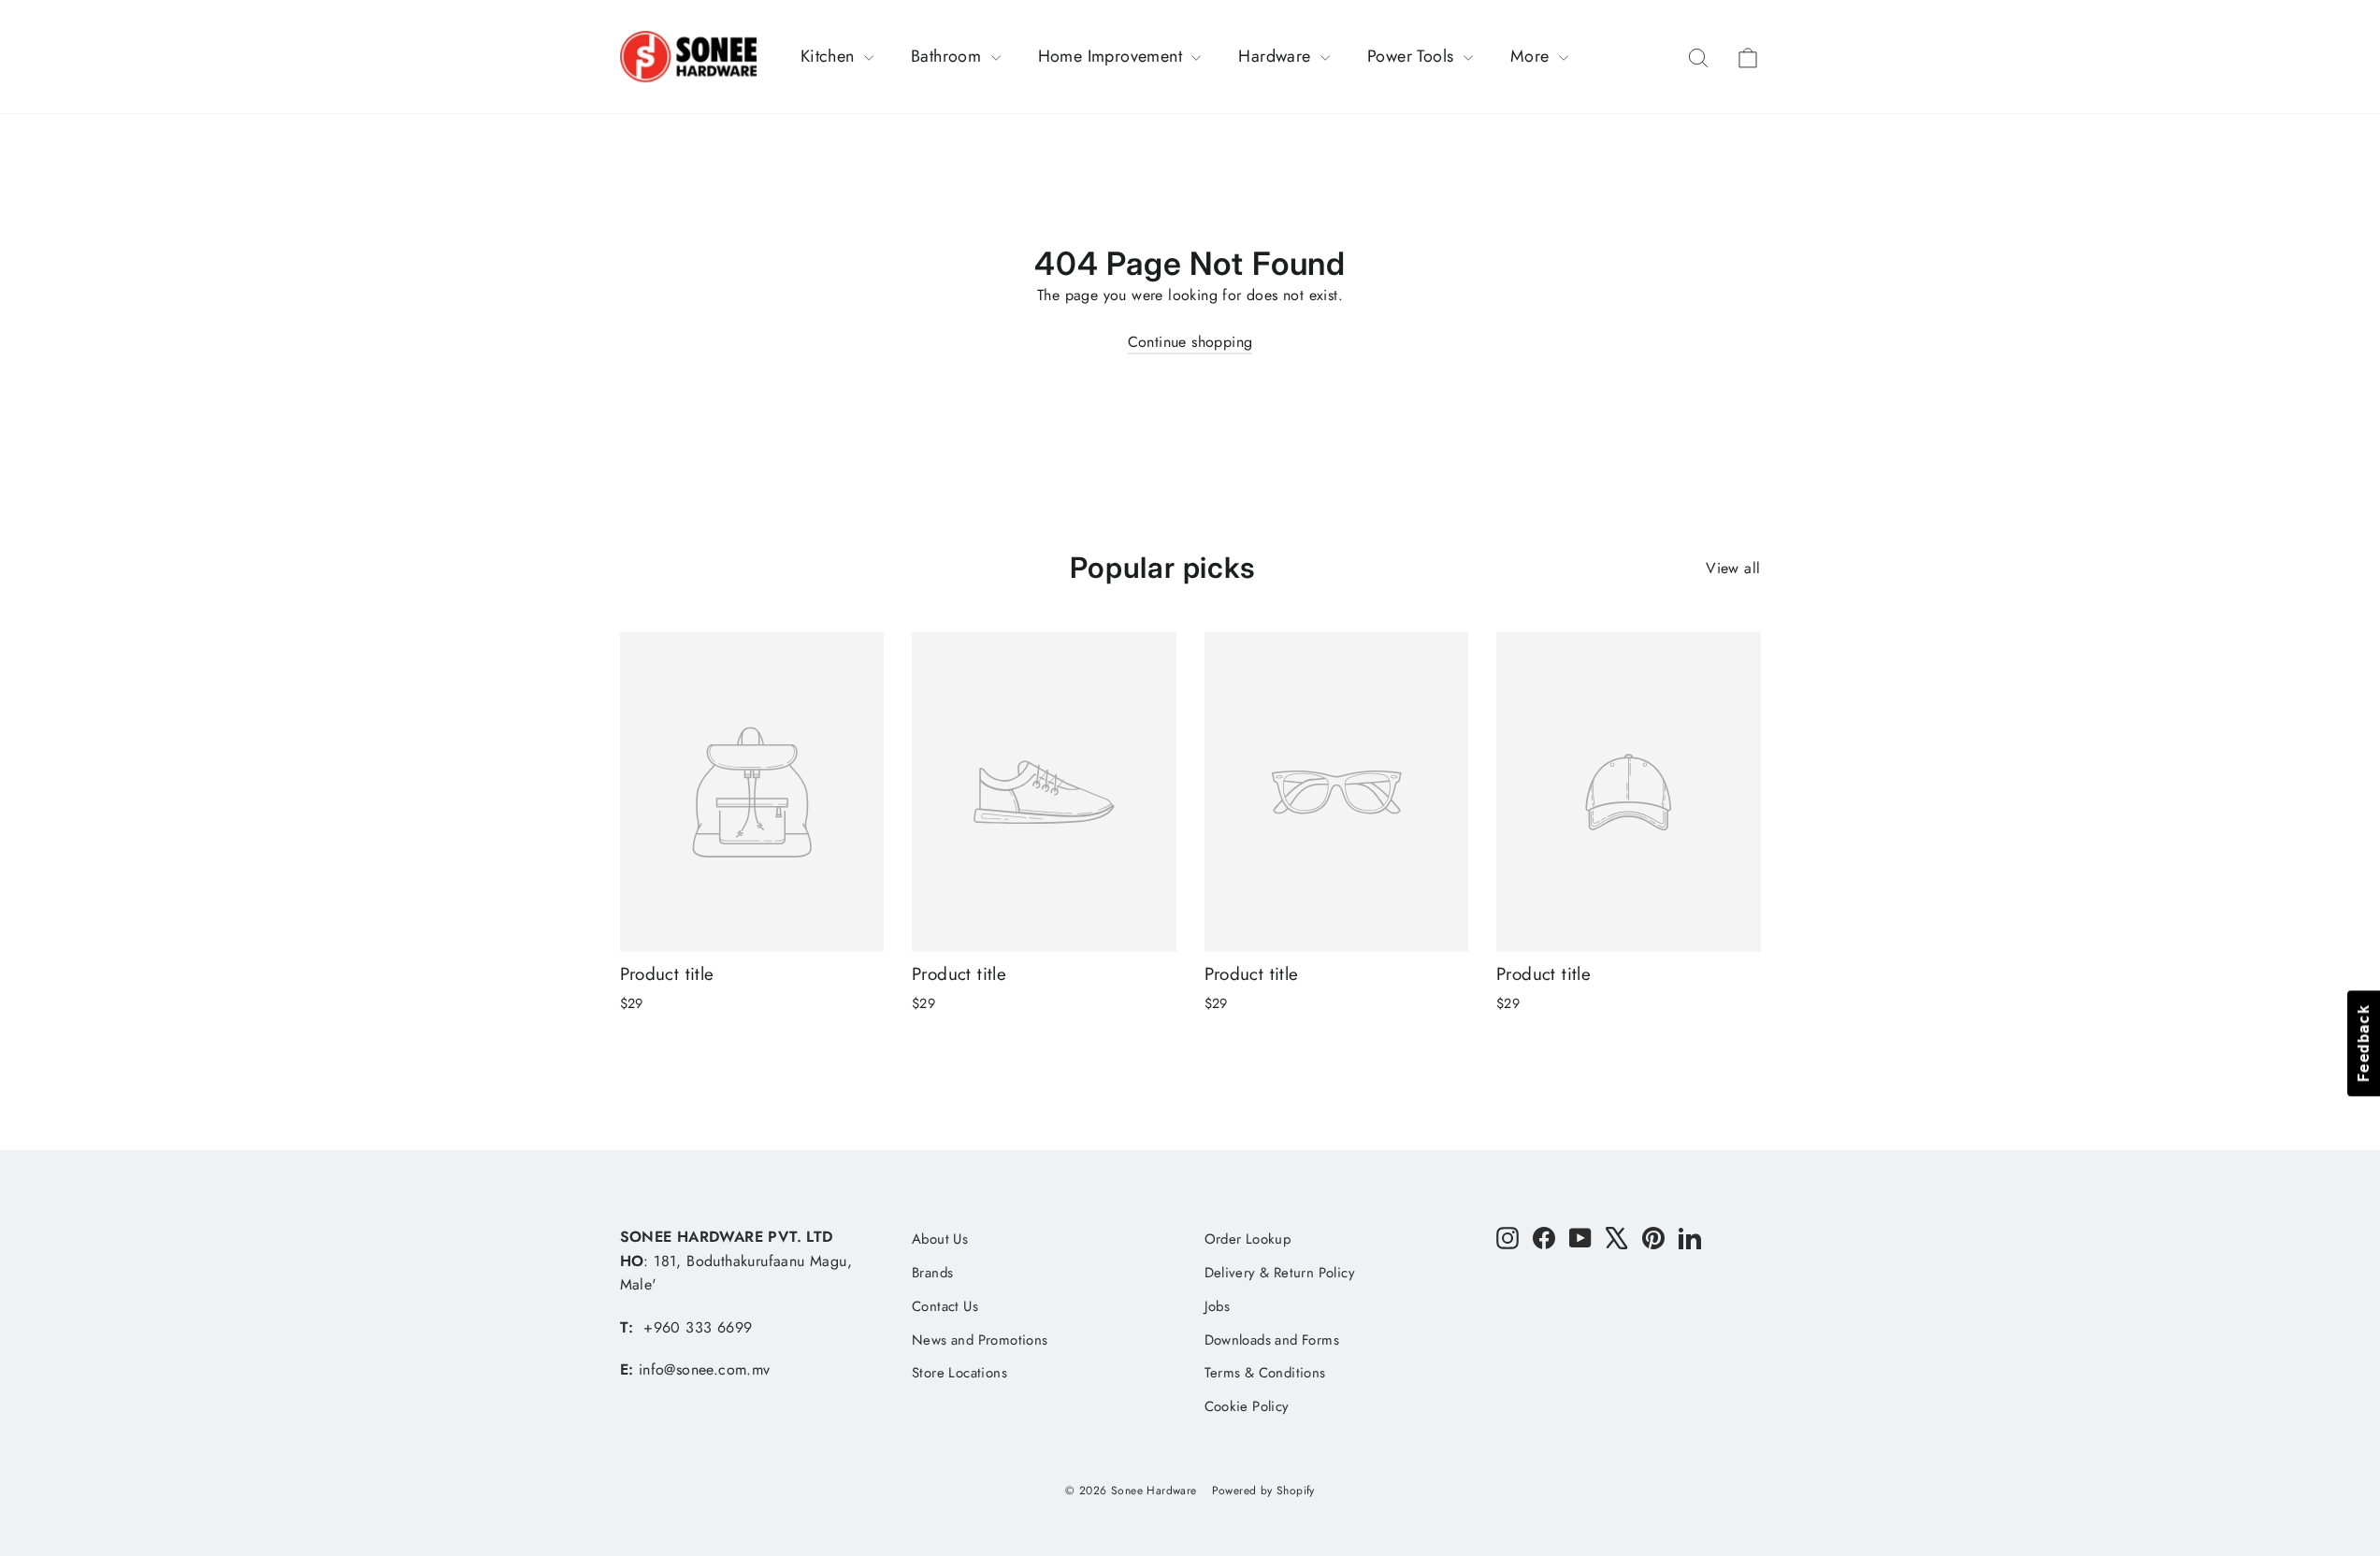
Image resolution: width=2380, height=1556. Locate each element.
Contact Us (945, 1306)
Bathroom (949, 56)
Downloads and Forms (1272, 1340)
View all (1733, 568)
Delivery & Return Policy (1280, 1273)
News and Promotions (980, 1340)
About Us (940, 1239)
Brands (932, 1273)
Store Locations (959, 1373)
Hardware (1277, 56)
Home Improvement (1113, 56)
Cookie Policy (1247, 1406)
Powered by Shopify (1263, 1491)
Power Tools (1413, 56)
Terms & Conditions (1265, 1373)
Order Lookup (1248, 1239)
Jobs (1218, 1306)
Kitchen (830, 56)
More (1532, 56)
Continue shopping (1190, 342)
